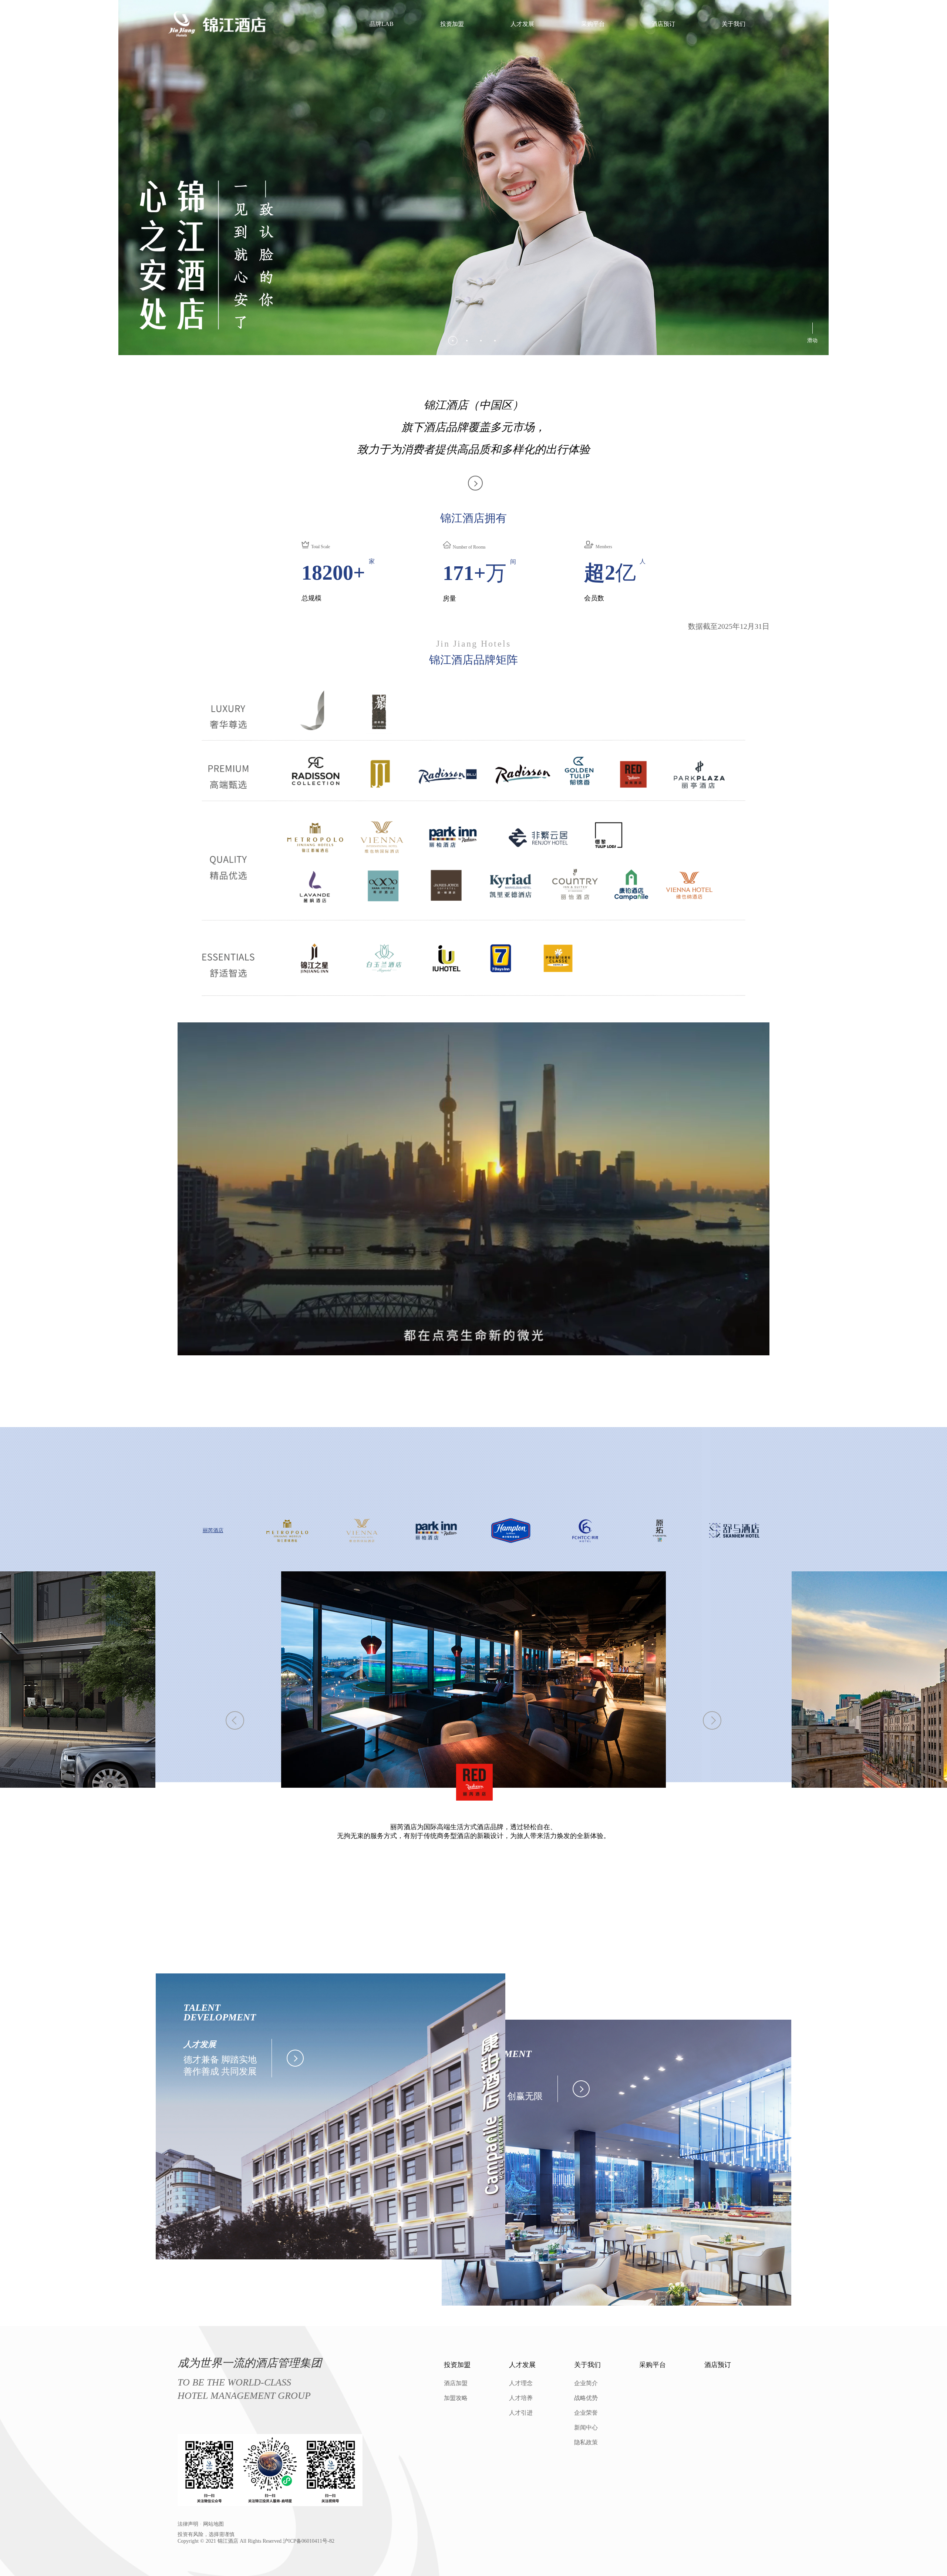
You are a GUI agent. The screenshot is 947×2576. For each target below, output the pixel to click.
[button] (452, 341)
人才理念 (521, 2383)
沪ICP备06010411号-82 (309, 2541)
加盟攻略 (456, 2398)
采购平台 (593, 24)
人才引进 (521, 2413)
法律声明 (188, 2524)
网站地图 (213, 2524)
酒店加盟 (456, 2383)
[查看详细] (293, 2058)
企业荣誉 (586, 2413)
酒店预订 (663, 24)
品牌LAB (382, 24)
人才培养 (521, 2398)
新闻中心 (586, 2427)
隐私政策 (586, 2442)
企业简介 (586, 2383)
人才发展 (522, 24)
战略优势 (586, 2398)
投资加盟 (452, 24)
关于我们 (734, 24)
